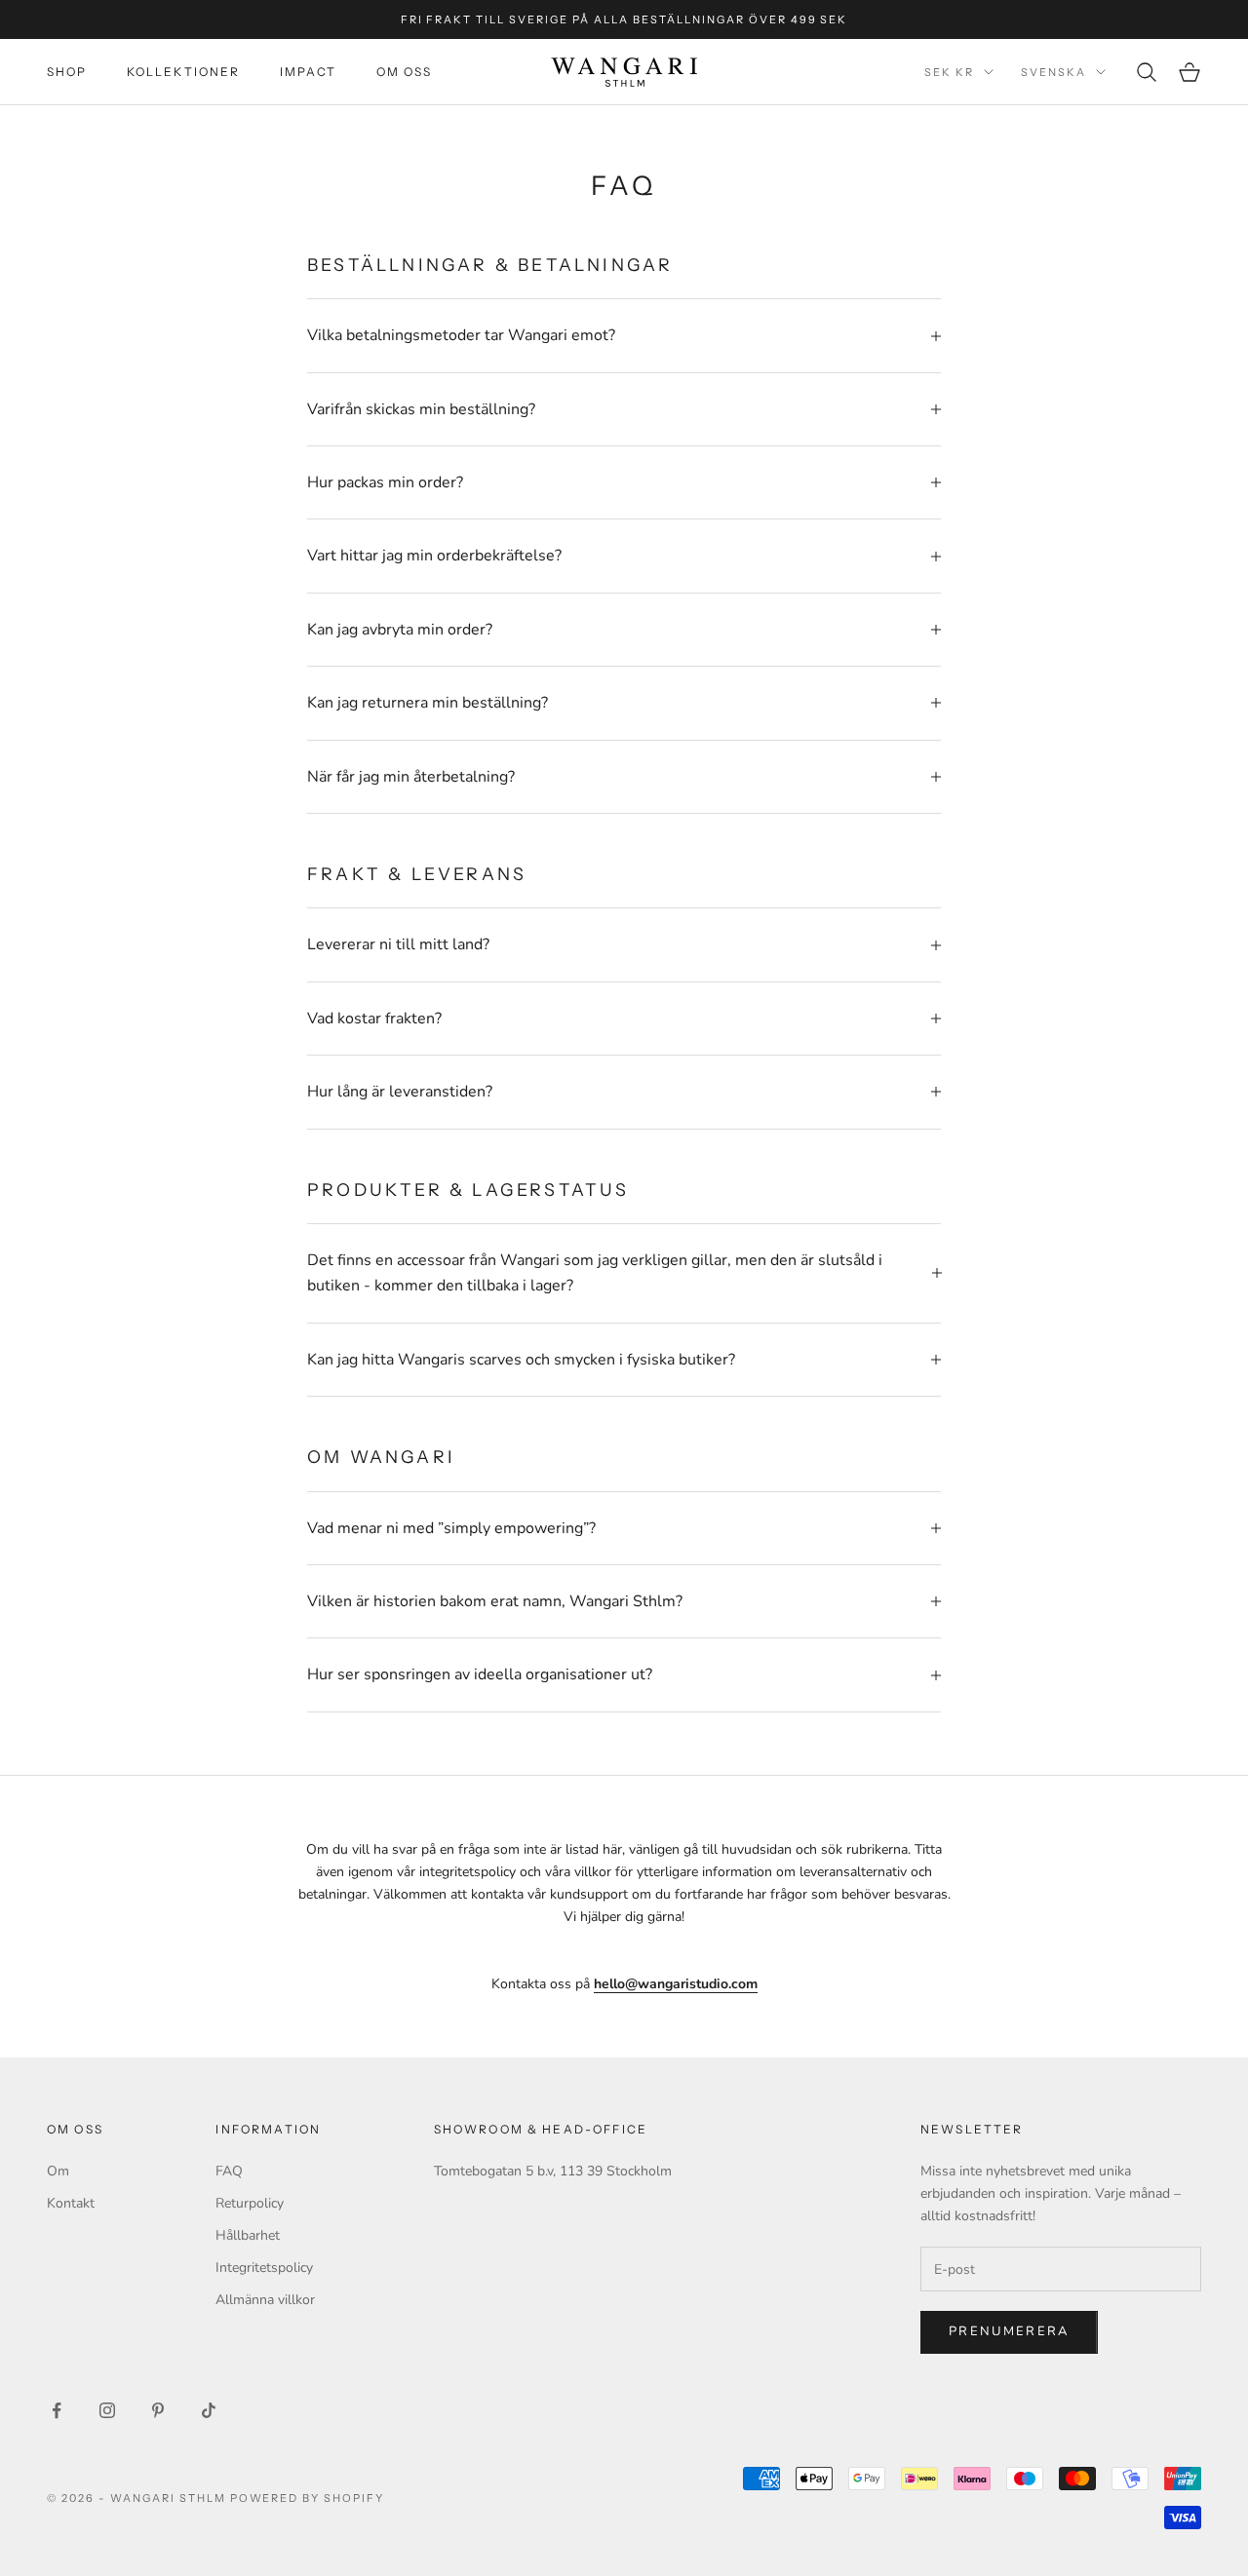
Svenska (1053, 72)
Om (58, 2171)
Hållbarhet (248, 2235)
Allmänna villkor (265, 2300)
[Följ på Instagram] (107, 2410)
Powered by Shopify (308, 2498)
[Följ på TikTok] (209, 2410)
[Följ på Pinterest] (158, 2410)
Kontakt (71, 2203)
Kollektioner (184, 72)
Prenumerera (1009, 2331)
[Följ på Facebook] (57, 2410)
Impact (309, 72)
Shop (67, 72)
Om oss (405, 72)
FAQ (229, 2171)
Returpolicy (250, 2203)
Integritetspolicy (264, 2268)
